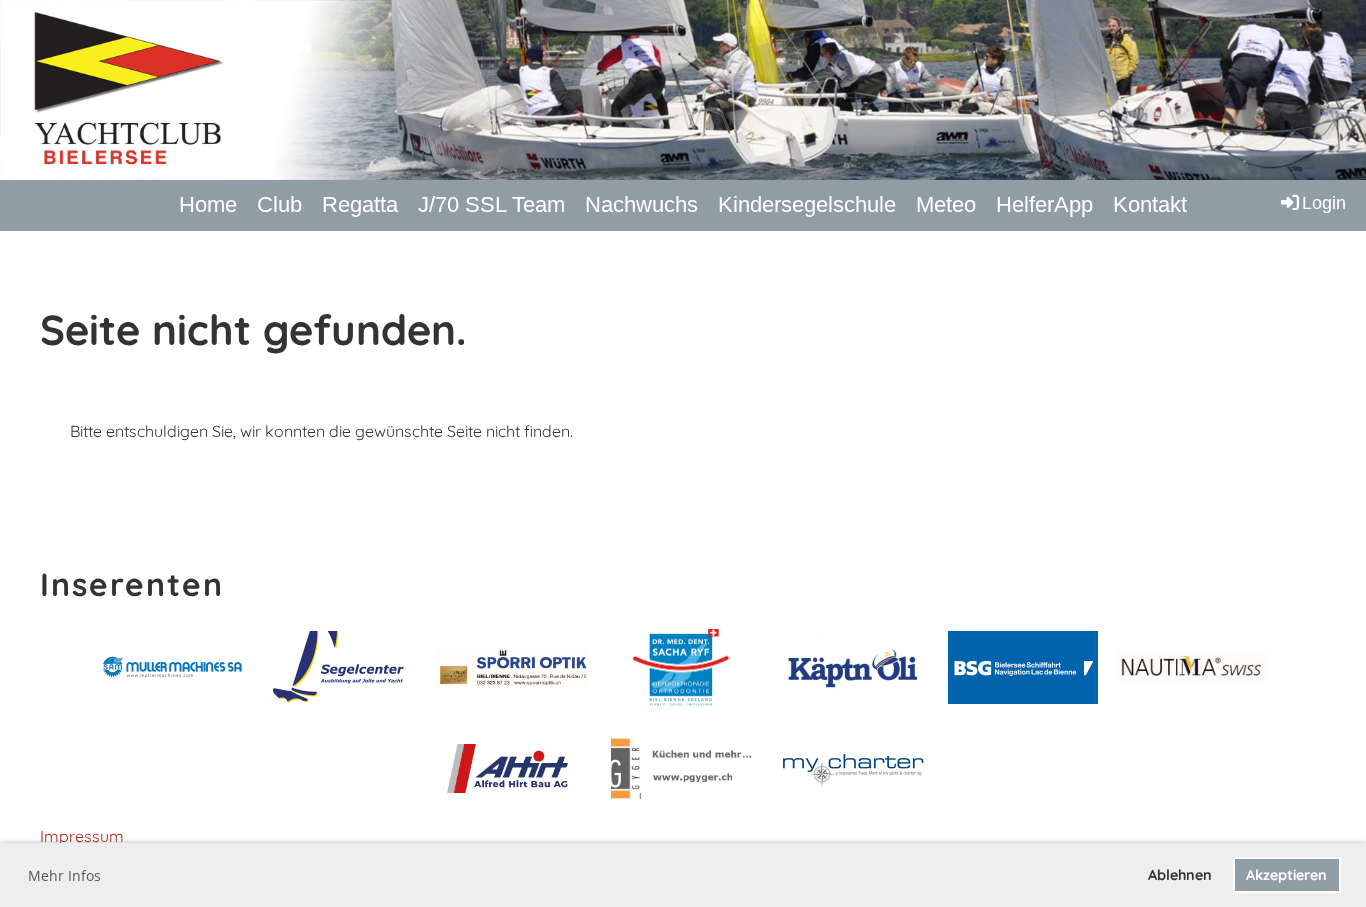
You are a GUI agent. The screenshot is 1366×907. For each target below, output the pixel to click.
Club (279, 204)
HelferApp (1044, 204)
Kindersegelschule (807, 204)
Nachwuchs (641, 204)
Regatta (360, 204)
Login (1324, 203)
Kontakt (1150, 204)
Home (208, 204)
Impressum (82, 836)
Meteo (946, 204)
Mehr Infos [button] (64, 875)
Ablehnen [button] (1180, 875)
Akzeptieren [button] (1286, 875)
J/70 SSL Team (491, 204)
